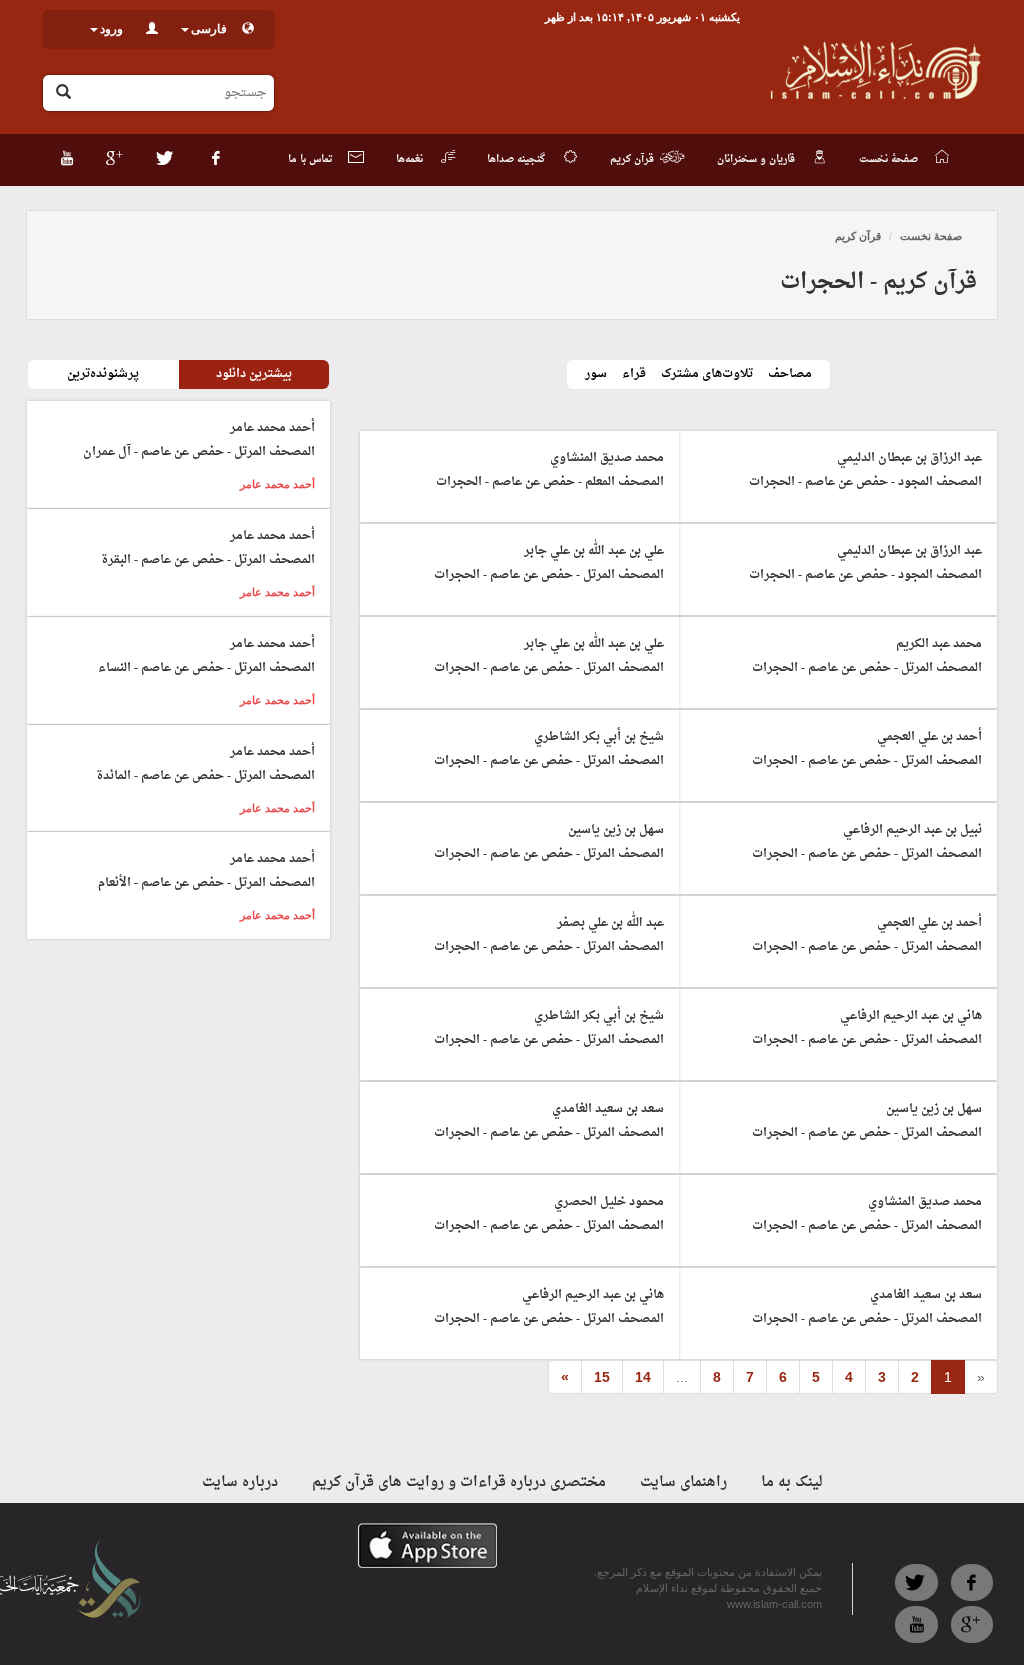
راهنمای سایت (683, 1482)
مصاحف (790, 374)
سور (596, 374)
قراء (634, 374)
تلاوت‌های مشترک (707, 374)
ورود (111, 29)
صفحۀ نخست (931, 236)
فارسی (209, 29)
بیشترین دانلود (254, 374)
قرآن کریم (858, 236)
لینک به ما (792, 1482)
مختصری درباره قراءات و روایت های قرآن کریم (459, 1482)
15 (602, 1377)
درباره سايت (240, 1482)
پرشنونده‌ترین (103, 374)
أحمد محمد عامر (277, 484)
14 (643, 1377)
